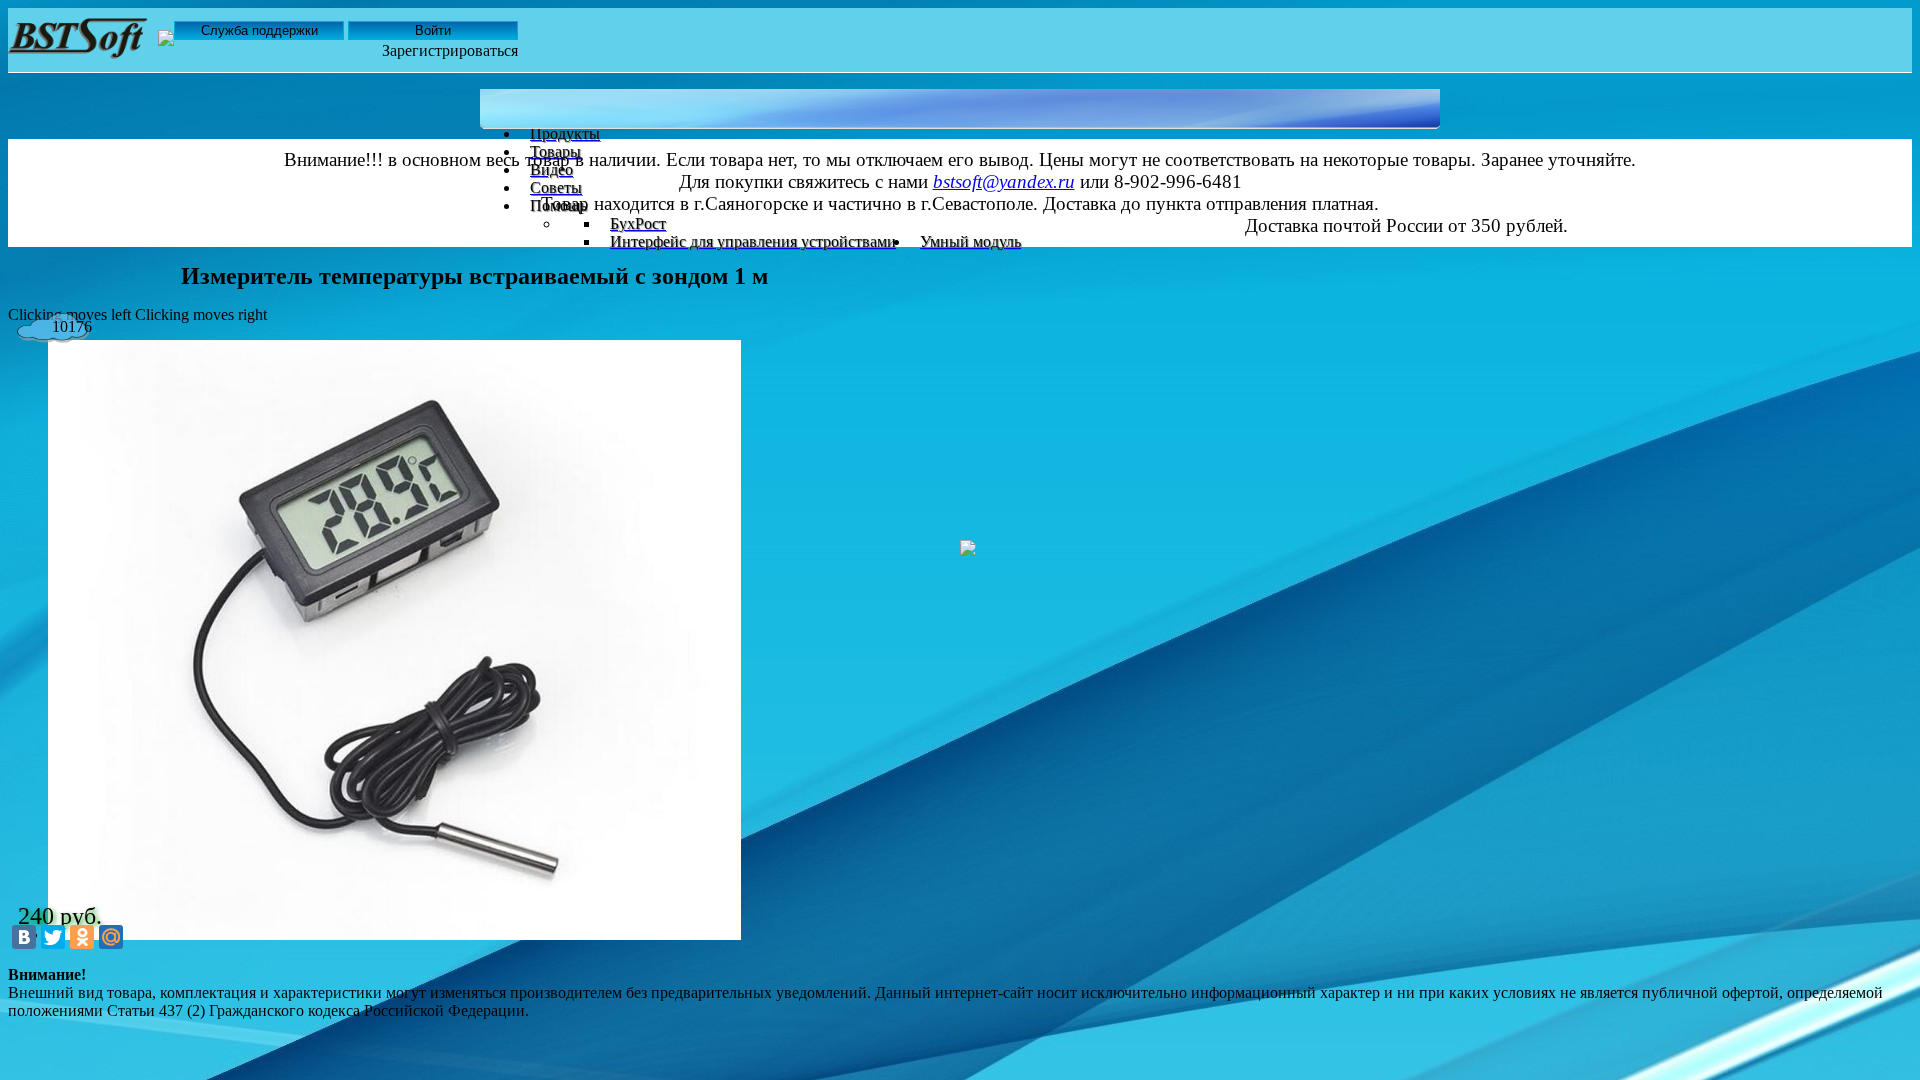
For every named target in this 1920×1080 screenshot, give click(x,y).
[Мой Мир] (111, 937)
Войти (433, 30)
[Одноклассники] (82, 937)
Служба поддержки (259, 30)
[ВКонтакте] (24, 937)
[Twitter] (53, 937)
